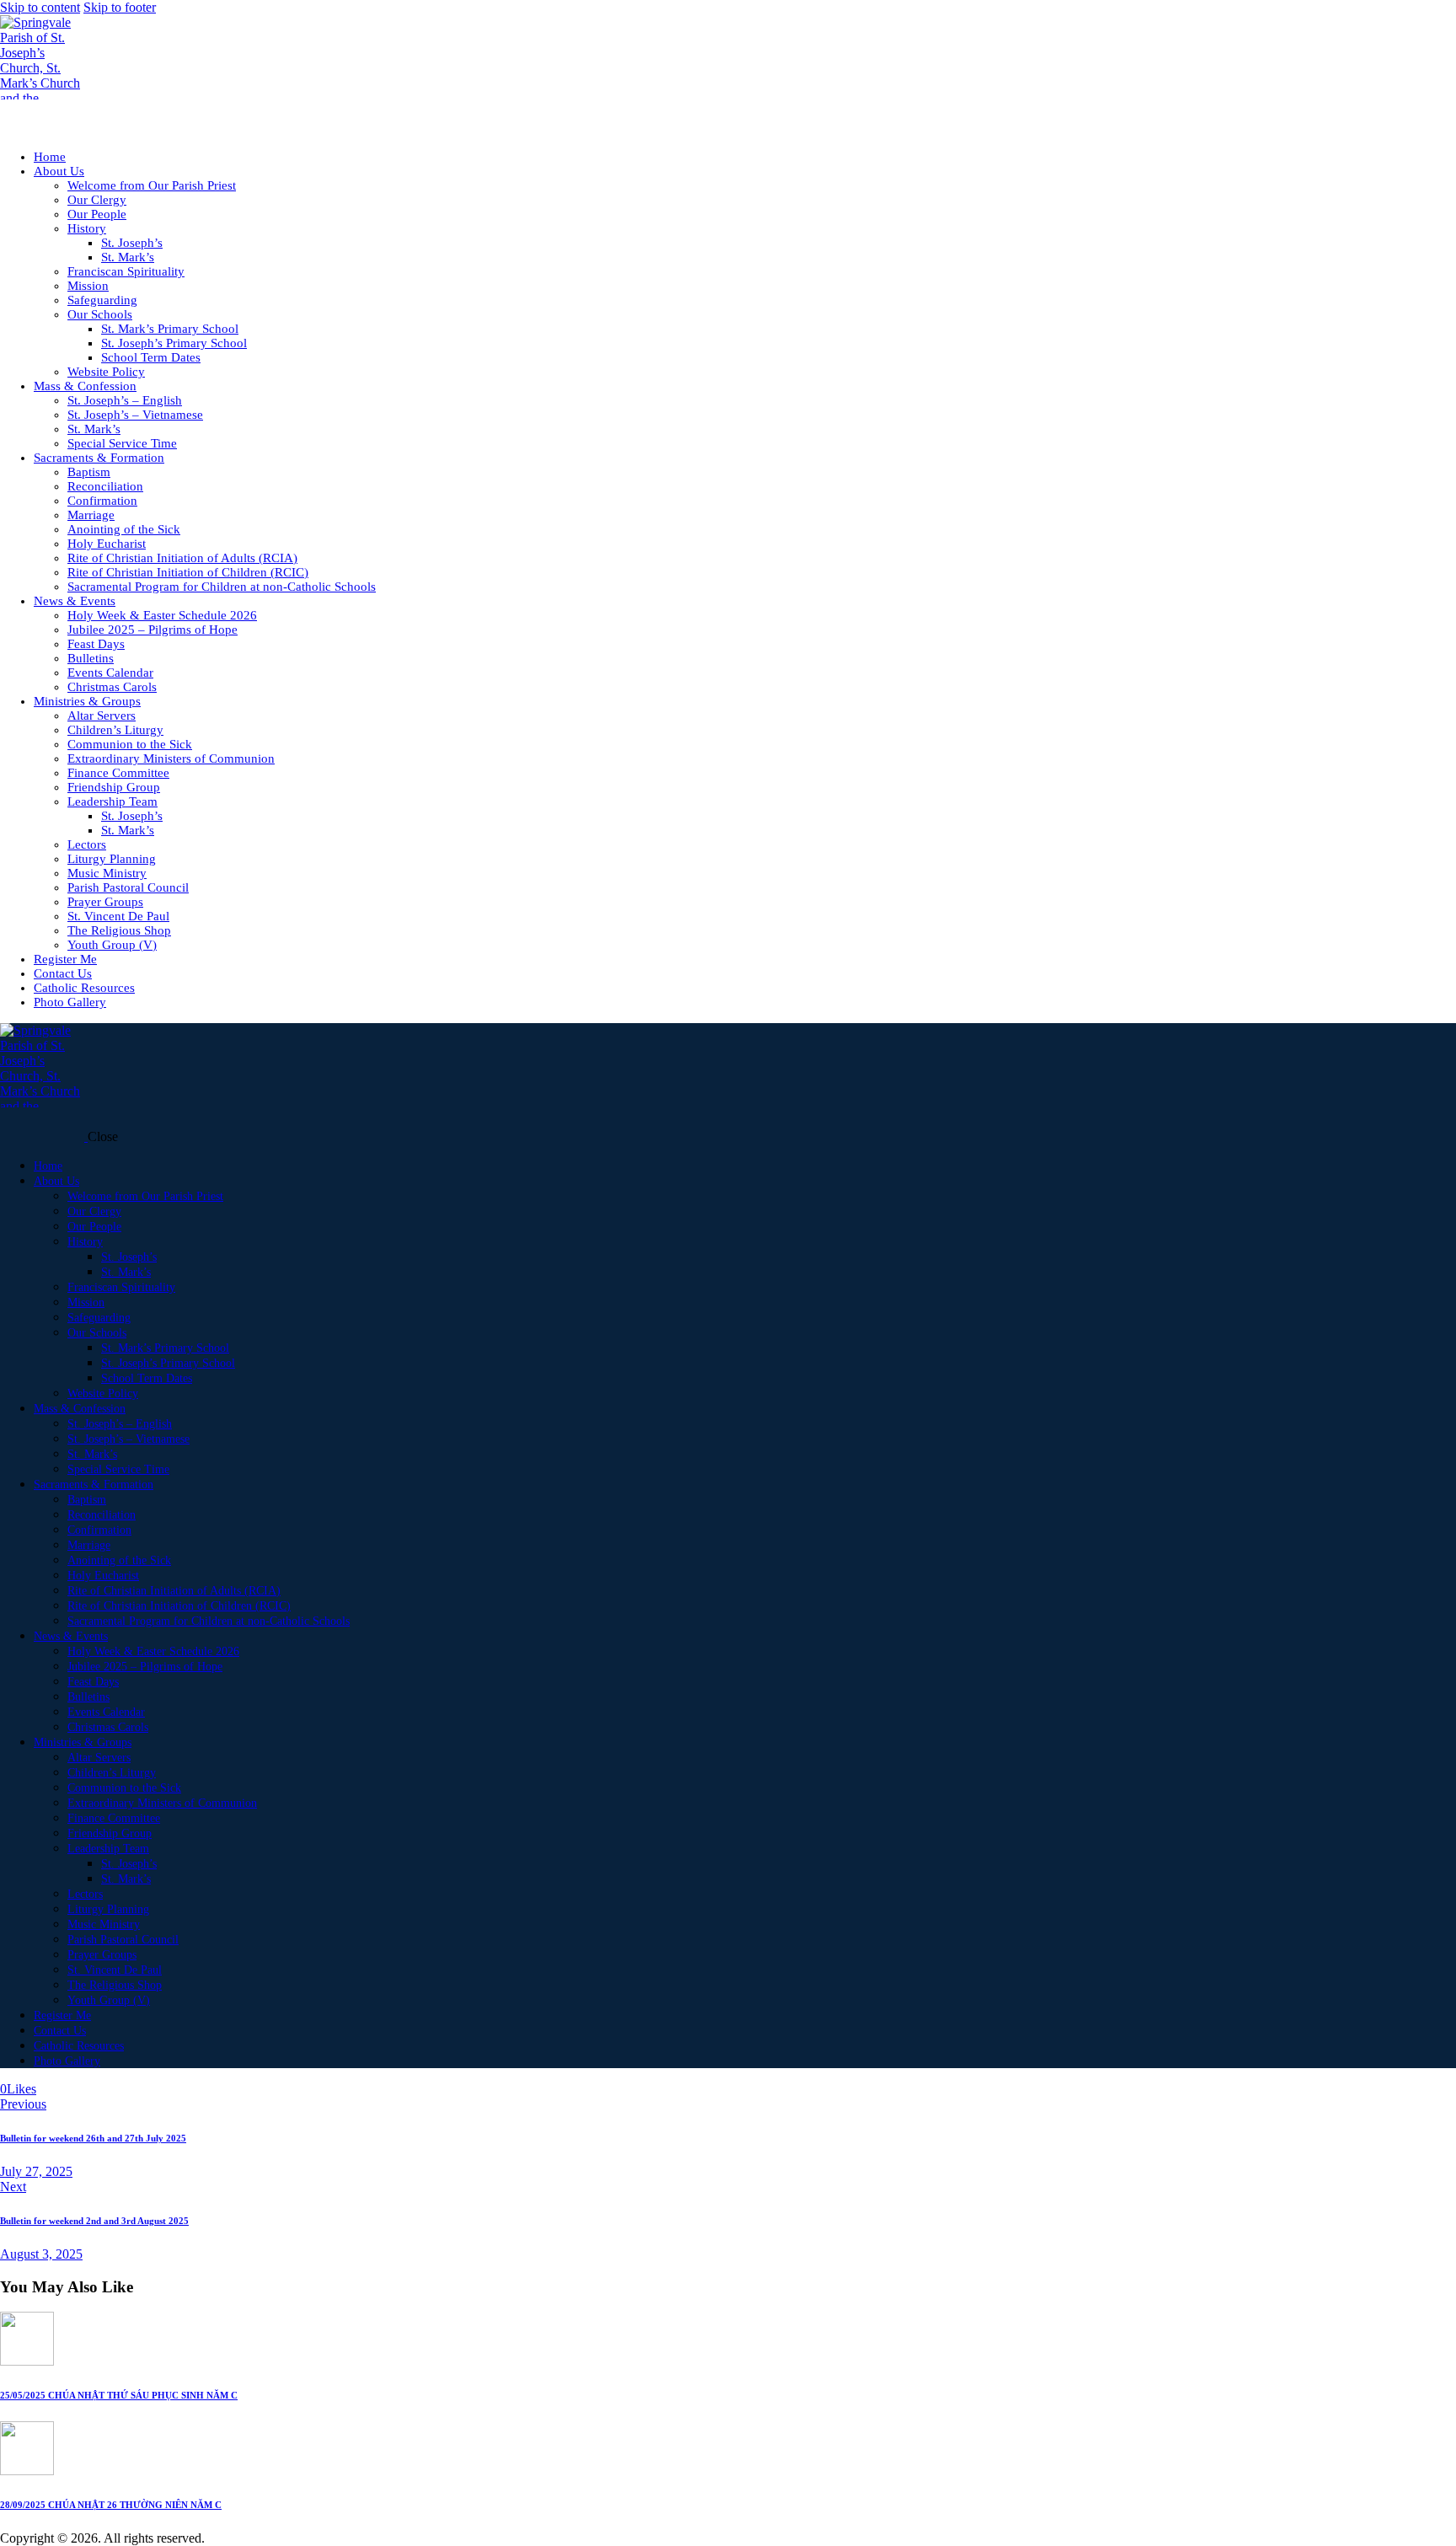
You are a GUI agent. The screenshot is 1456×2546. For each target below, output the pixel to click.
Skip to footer (120, 7)
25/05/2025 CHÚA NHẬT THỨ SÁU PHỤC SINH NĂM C (119, 2395)
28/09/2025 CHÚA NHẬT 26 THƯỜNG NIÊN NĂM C (111, 2505)
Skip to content (40, 7)
